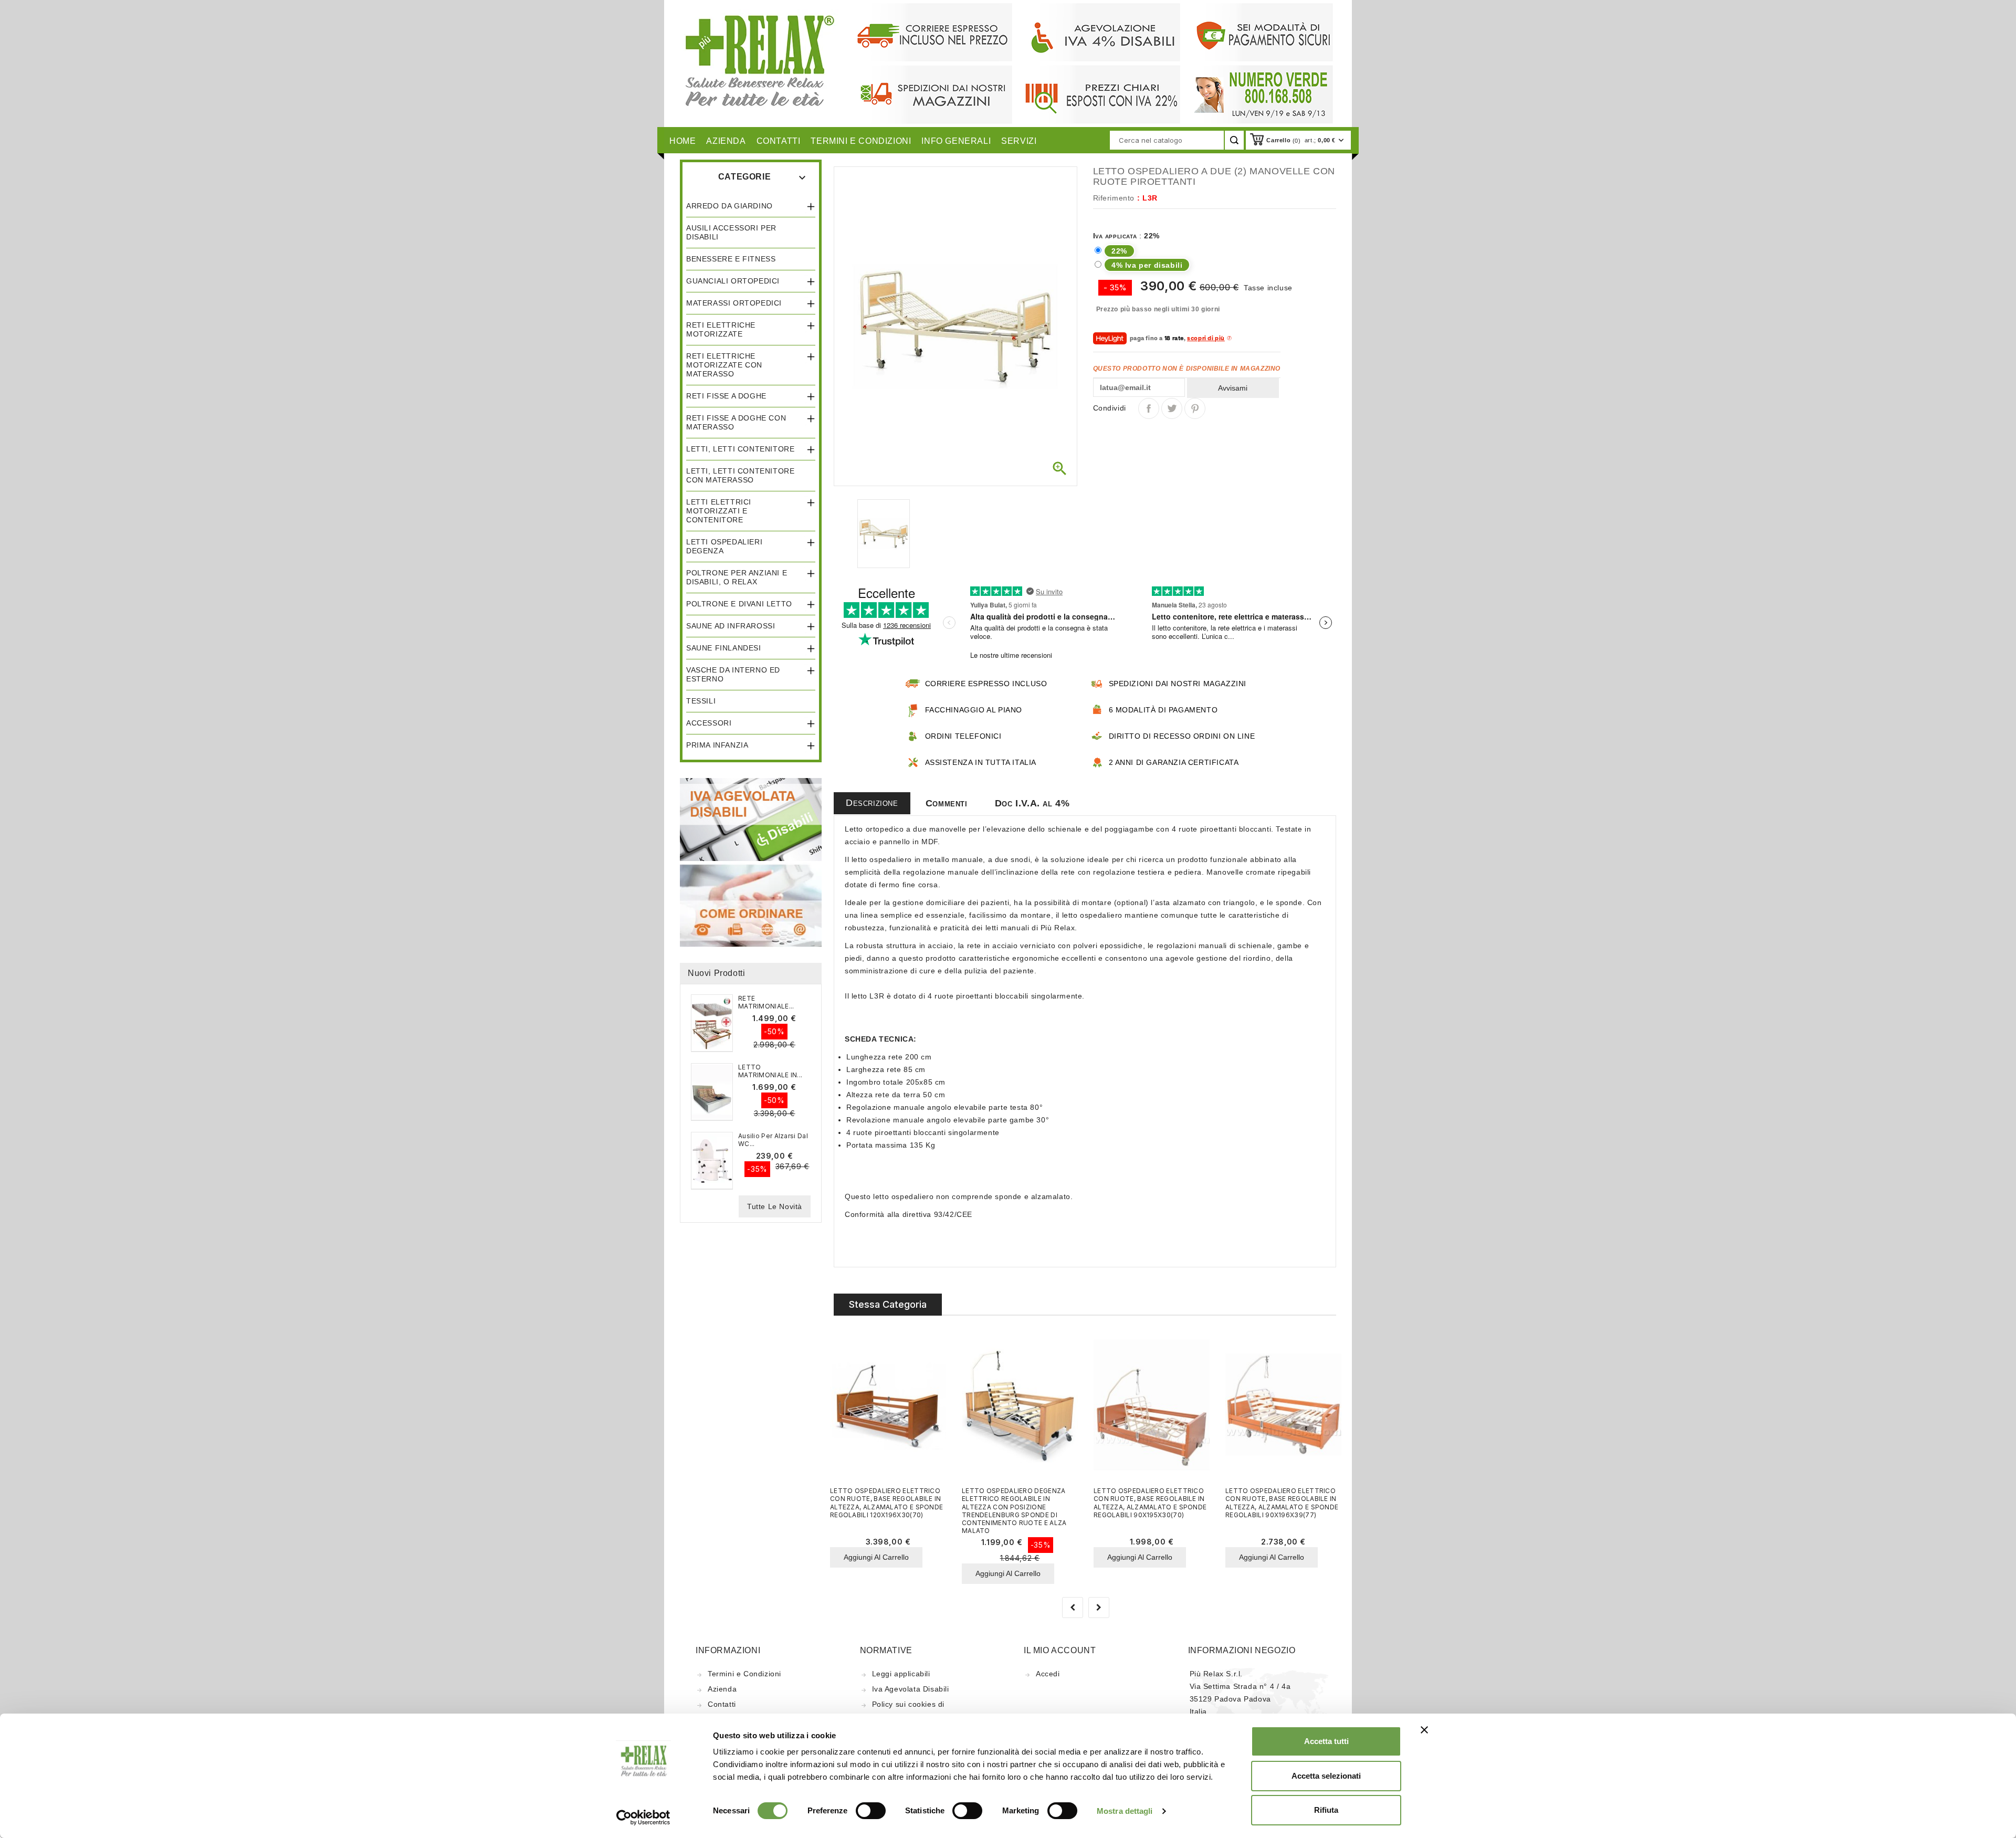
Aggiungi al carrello (876, 1557)
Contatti (722, 1704)
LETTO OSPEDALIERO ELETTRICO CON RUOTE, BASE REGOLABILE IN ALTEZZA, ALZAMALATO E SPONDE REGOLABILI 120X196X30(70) (886, 1503)
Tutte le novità (775, 1206)
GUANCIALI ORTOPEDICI (733, 281)
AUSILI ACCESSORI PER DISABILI (731, 232)
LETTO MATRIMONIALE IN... (770, 1071)
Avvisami (1233, 388)
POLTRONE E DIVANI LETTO (739, 604)
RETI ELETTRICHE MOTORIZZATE (721, 329)
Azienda (722, 1689)
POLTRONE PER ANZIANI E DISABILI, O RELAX (737, 577)
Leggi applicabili (901, 1674)
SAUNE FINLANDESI (724, 648)
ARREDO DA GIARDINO (729, 206)
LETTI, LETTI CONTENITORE (740, 449)
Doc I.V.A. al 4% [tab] (1032, 803)
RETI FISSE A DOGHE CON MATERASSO (736, 422)
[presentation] (1073, 1608)
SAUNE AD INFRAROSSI (731, 626)
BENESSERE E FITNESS (731, 259)
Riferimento (1114, 198)
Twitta (1172, 408)
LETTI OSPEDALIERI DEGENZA (724, 546)
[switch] (871, 1811)
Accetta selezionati (1326, 1776)
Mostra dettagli (1125, 1811)
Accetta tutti (1326, 1741)
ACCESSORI (709, 723)
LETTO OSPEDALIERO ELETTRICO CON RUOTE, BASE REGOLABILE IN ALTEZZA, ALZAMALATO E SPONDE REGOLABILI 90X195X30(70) (1150, 1503)
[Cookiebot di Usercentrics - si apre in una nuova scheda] (643, 1818)
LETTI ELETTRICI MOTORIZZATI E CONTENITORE (719, 511)
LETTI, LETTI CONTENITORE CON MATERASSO (740, 475)
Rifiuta (1326, 1810)
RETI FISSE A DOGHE (726, 396)
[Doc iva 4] (751, 819)
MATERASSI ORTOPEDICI (734, 303)
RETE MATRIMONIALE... (766, 1002)
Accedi (1048, 1674)
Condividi (1149, 408)
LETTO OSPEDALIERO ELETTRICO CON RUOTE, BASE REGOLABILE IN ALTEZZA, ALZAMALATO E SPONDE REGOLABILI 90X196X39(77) (1282, 1503)
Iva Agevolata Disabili (911, 1689)
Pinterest (1195, 408)
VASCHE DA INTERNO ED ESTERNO (733, 674)
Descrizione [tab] (872, 803)
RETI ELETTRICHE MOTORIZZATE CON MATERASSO (724, 365)
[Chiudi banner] (1424, 1730)
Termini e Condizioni (744, 1674)
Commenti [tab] (947, 803)
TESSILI (701, 701)
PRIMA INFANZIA (717, 745)
